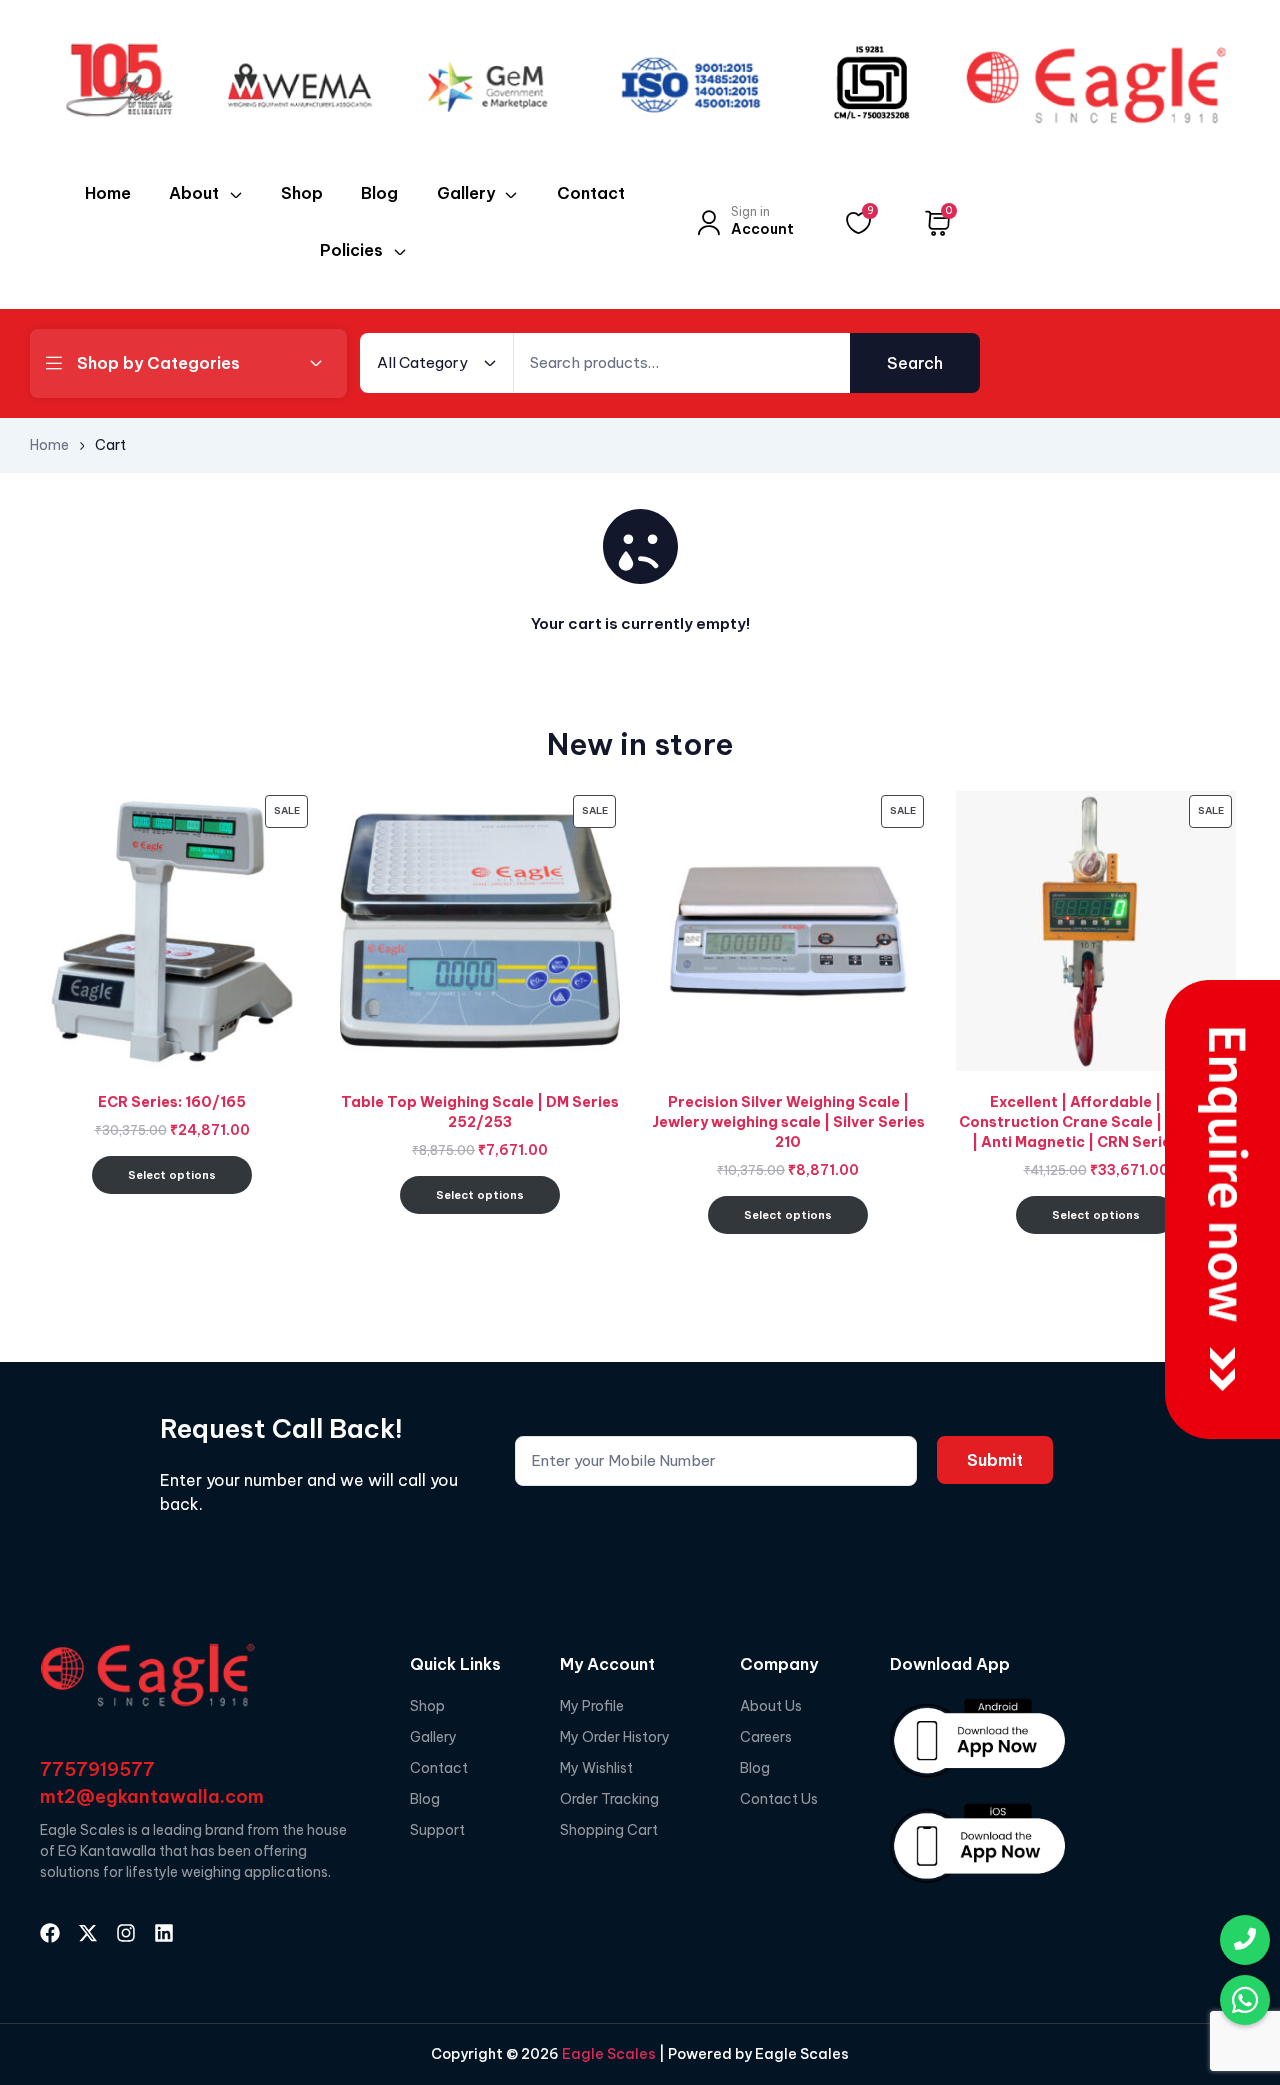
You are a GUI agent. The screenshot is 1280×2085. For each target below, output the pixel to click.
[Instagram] (126, 1933)
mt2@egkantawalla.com (152, 1796)
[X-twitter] (88, 1933)
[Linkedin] (164, 1933)
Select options (172, 1175)
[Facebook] (50, 1933)
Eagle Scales (607, 2054)
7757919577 (97, 1769)
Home (49, 445)
